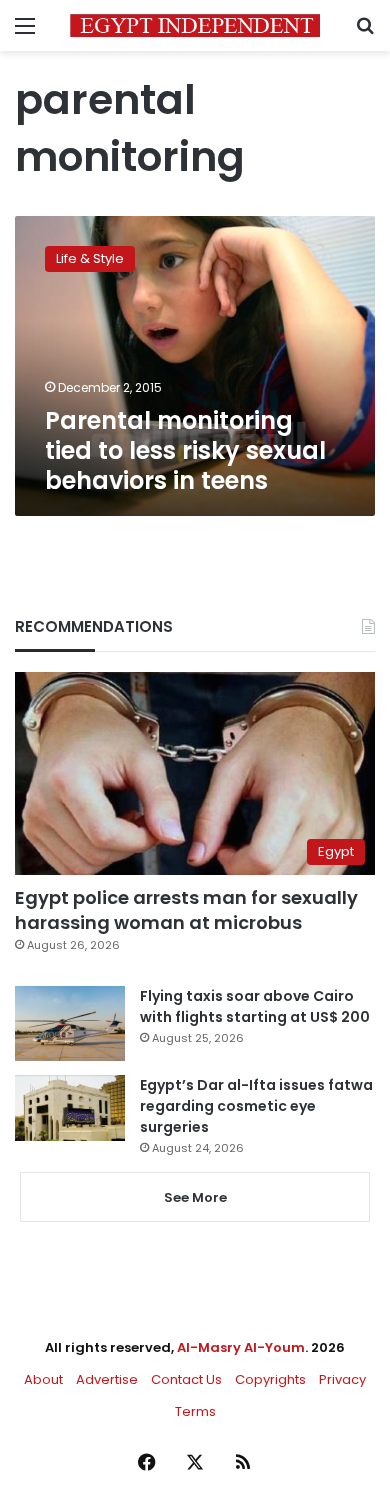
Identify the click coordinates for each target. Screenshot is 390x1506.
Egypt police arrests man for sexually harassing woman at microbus (186, 910)
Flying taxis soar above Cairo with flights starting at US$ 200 (255, 1006)
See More (195, 1197)
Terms (195, 1411)
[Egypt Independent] (195, 25)
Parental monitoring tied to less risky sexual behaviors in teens (185, 450)
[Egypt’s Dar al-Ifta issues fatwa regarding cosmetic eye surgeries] (70, 1108)
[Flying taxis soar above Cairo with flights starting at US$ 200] (70, 1023)
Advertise (107, 1379)
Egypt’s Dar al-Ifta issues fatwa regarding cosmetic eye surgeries (256, 1106)
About (43, 1379)
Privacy (342, 1379)
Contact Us (186, 1379)
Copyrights (270, 1379)
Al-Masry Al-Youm (241, 1347)
